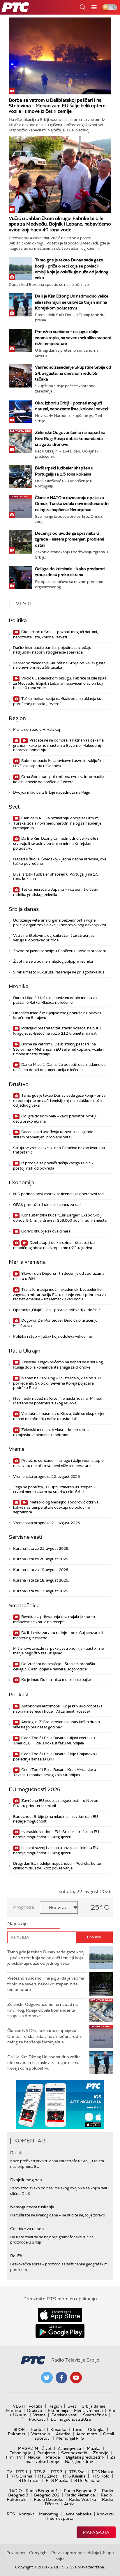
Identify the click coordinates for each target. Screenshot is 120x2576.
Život (47, 2448)
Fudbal (38, 2429)
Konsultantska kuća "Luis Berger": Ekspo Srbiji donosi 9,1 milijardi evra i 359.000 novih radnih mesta (60, 1218)
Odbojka (96, 2429)
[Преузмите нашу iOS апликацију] (60, 2315)
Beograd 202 (47, 2495)
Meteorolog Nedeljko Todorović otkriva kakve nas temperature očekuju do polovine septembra (56, 1507)
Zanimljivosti (69, 2448)
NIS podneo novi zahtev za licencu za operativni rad (58, 1194)
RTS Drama (21, 2476)
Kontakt (26, 2514)
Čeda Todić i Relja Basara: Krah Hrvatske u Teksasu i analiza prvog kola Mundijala (55, 1772)
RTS (11, 2514)
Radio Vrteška (83, 2499)
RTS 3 (57, 2472)
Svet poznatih (74, 2453)
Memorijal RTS (70, 2438)
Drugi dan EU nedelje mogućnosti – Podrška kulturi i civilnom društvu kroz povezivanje (59, 1866)
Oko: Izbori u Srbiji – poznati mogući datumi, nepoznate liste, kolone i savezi (55, 634)
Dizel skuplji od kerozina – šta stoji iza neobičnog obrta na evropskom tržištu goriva (54, 1245)
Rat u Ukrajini (25, 1351)
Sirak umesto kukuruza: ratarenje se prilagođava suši (59, 972)
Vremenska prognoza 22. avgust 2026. (47, 1477)
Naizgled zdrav (79, 2461)
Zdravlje (101, 2453)
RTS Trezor (29, 2480)
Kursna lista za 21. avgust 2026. (41, 1548)
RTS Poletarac (88, 2480)
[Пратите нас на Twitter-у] (47, 2378)
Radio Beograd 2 (80, 2491)
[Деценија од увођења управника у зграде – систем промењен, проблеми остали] (20, 542)
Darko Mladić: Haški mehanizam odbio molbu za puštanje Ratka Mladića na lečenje (55, 1000)
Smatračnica (24, 1605)
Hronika (19, 986)
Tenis (77, 2429)
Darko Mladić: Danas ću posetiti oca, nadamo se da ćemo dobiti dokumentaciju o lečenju (59, 1067)
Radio (15, 2491)
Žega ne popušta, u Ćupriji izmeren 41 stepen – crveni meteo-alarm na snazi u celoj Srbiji (54, 1489)
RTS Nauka (103, 2472)
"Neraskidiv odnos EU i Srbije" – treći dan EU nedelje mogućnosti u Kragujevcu (56, 1834)
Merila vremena (27, 1262)
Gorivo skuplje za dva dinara (45, 1231)
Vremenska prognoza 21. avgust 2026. (47, 1523)
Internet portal (61, 2518)
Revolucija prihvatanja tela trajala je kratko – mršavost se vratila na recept (55, 1619)
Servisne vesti (25, 1537)
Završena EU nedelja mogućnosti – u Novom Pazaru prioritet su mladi (56, 1803)
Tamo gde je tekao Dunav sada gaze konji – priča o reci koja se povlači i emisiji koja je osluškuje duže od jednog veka (59, 1100)
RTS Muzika (57, 2480)
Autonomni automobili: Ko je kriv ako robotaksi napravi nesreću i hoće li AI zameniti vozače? (58, 1709)
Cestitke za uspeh (27, 2229)
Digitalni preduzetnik (85, 2457)
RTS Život (48, 2476)
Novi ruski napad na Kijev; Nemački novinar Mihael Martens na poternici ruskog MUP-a (57, 1401)
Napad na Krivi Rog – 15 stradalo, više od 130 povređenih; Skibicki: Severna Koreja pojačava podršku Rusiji (57, 1383)
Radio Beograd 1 (42, 2491)
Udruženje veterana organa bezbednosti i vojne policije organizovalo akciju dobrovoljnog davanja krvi (60, 923)
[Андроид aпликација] (72, 2105)
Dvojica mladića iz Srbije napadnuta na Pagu (52, 792)
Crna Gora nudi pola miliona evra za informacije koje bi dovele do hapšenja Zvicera (58, 779)
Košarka (58, 2429)
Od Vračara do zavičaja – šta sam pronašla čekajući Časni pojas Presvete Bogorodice (54, 1666)
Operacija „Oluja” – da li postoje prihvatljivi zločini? (57, 1310)
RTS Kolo (100, 2476)
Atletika (63, 2434)
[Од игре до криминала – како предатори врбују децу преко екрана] (20, 577)
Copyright (38, 2553)
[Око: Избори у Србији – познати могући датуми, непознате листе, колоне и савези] (20, 412)
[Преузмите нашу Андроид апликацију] (60, 2331)
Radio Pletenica (80, 2495)
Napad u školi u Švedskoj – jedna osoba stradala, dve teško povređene (60, 861)
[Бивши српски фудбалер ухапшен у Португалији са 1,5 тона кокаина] (20, 477)
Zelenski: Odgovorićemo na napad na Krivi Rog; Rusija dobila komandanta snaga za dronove (70, 438)
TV (9, 2472)
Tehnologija (21, 2453)
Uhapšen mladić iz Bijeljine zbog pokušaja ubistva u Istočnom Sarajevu (58, 1015)
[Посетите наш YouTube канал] (76, 2378)
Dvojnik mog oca (26, 2180)
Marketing (49, 2514)
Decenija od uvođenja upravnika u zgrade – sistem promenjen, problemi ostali (69, 539)
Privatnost (16, 2553)
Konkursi (105, 2514)
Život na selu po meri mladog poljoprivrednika (53, 961)
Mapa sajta (96, 2532)
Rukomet (17, 2434)
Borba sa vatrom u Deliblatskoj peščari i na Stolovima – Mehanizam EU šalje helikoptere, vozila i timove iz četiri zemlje (58, 106)
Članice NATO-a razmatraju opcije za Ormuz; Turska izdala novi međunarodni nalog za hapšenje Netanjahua (72, 503)
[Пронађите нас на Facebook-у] (61, 2378)
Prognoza (24, 1907)
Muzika (94, 2448)
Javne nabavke (77, 2514)
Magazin (28, 2448)
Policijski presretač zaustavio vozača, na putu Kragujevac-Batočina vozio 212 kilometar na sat (57, 1031)
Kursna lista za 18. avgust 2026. (41, 1580)
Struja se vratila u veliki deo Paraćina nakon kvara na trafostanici (59, 1150)
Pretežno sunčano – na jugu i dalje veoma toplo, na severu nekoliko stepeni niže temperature (73, 337)
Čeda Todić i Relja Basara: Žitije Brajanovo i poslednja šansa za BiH (55, 1757)
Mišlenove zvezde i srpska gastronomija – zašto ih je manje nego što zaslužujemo (58, 1651)
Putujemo (46, 2453)
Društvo (19, 1084)
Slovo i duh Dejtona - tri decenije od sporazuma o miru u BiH (59, 1276)
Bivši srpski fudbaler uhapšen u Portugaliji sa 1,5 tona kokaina (56, 877)
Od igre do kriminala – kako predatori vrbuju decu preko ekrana (55, 1119)
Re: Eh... (17, 2256)
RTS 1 (22, 2472)
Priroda (53, 2457)
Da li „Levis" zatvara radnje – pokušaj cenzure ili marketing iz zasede (58, 1635)
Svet (14, 807)
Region (17, 718)
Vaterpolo (41, 2434)
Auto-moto (87, 2434)
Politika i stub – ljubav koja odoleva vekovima (52, 1336)
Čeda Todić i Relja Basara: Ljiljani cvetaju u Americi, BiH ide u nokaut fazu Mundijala (54, 1740)
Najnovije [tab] (17, 1923)
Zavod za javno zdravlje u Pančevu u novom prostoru (60, 951)
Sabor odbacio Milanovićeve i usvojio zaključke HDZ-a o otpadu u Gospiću (58, 763)
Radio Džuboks (48, 2499)
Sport (20, 2429)
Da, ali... (17, 2153)
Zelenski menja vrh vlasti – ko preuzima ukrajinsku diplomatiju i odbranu (51, 1432)
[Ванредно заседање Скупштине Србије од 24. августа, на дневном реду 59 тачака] (20, 376)
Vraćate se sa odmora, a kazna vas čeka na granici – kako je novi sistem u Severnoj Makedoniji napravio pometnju (58, 745)
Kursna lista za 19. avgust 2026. (41, 1570)
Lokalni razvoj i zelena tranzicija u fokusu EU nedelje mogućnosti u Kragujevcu (56, 1850)
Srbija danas (24, 909)
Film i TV (14, 2457)
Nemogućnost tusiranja (32, 2207)
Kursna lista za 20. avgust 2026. (41, 1559)
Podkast (19, 1695)
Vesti (19, 2406)
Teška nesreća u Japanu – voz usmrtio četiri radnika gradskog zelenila (56, 892)
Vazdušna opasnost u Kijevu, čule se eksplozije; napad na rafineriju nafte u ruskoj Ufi (59, 1416)
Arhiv (69, 2504)
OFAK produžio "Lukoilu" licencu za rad (47, 1205)
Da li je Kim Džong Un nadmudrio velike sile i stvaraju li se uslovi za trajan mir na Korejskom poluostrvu (72, 302)
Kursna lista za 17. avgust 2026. (41, 1591)
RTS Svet (77, 2472)
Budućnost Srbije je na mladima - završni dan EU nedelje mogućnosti (55, 1819)
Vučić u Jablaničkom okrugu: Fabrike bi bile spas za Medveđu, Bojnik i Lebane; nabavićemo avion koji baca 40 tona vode (60, 224)
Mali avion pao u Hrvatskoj (37, 729)
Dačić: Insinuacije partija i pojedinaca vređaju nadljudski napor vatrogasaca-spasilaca (52, 650)
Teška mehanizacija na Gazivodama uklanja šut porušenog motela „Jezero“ (58, 701)
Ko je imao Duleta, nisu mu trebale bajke (56, 1680)
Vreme (17, 1449)
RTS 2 (39, 2472)
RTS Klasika (74, 2476)
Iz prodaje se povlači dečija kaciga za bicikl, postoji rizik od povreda (54, 1166)
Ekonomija (22, 1182)
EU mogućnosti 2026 (35, 1789)
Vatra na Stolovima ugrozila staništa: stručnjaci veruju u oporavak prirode (54, 938)
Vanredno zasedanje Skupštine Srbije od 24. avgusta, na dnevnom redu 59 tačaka (73, 373)
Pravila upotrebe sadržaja (75, 2553)
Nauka (34, 2457)
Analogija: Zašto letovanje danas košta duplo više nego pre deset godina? (57, 1724)
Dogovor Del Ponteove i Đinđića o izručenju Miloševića (55, 1323)
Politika (18, 620)
